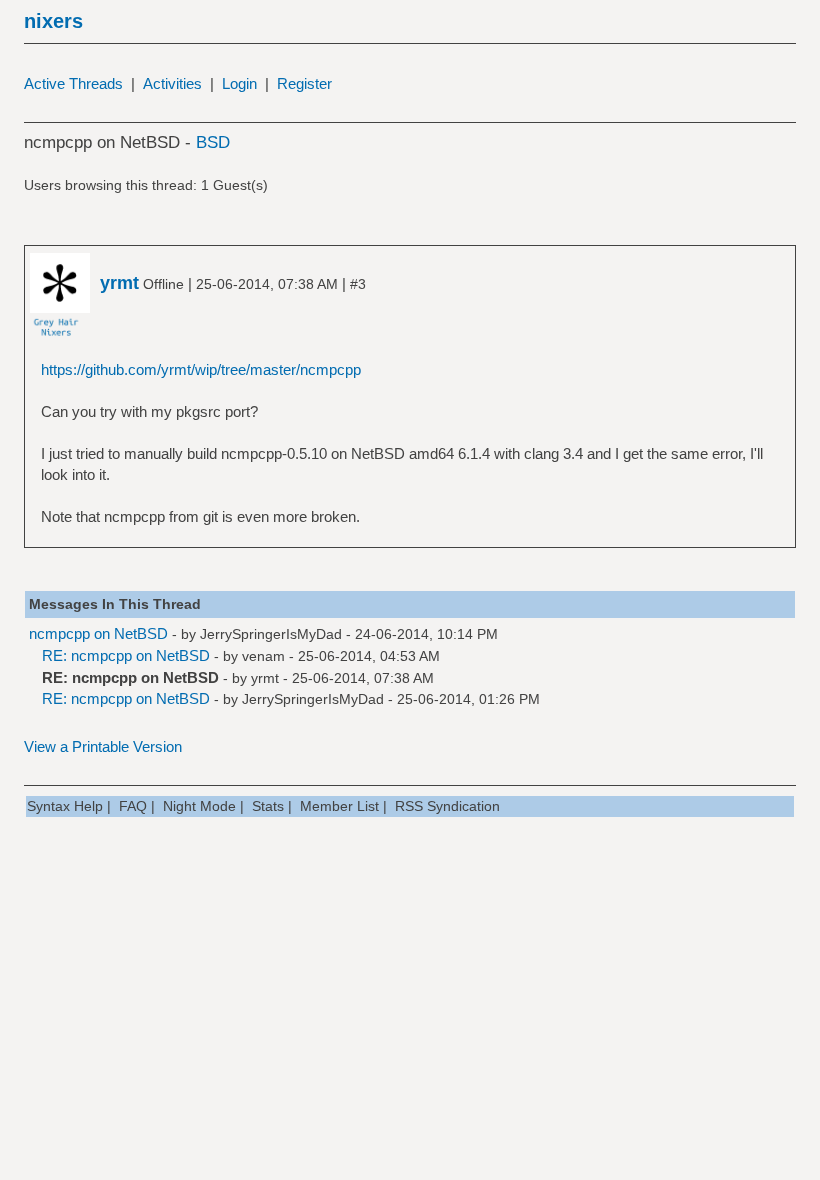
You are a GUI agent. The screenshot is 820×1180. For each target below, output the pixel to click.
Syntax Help (65, 806)
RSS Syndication (447, 806)
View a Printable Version (103, 746)
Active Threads (73, 83)
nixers (53, 21)
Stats (268, 806)
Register (304, 83)
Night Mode (199, 806)
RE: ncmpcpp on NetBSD (126, 655)
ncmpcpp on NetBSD (98, 633)
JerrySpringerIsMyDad (271, 634)
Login (239, 83)
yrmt (265, 678)
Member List (339, 806)
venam (263, 656)
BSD (213, 142)
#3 (358, 284)
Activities (172, 83)
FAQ (133, 806)
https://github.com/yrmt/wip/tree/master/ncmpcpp (201, 369)
